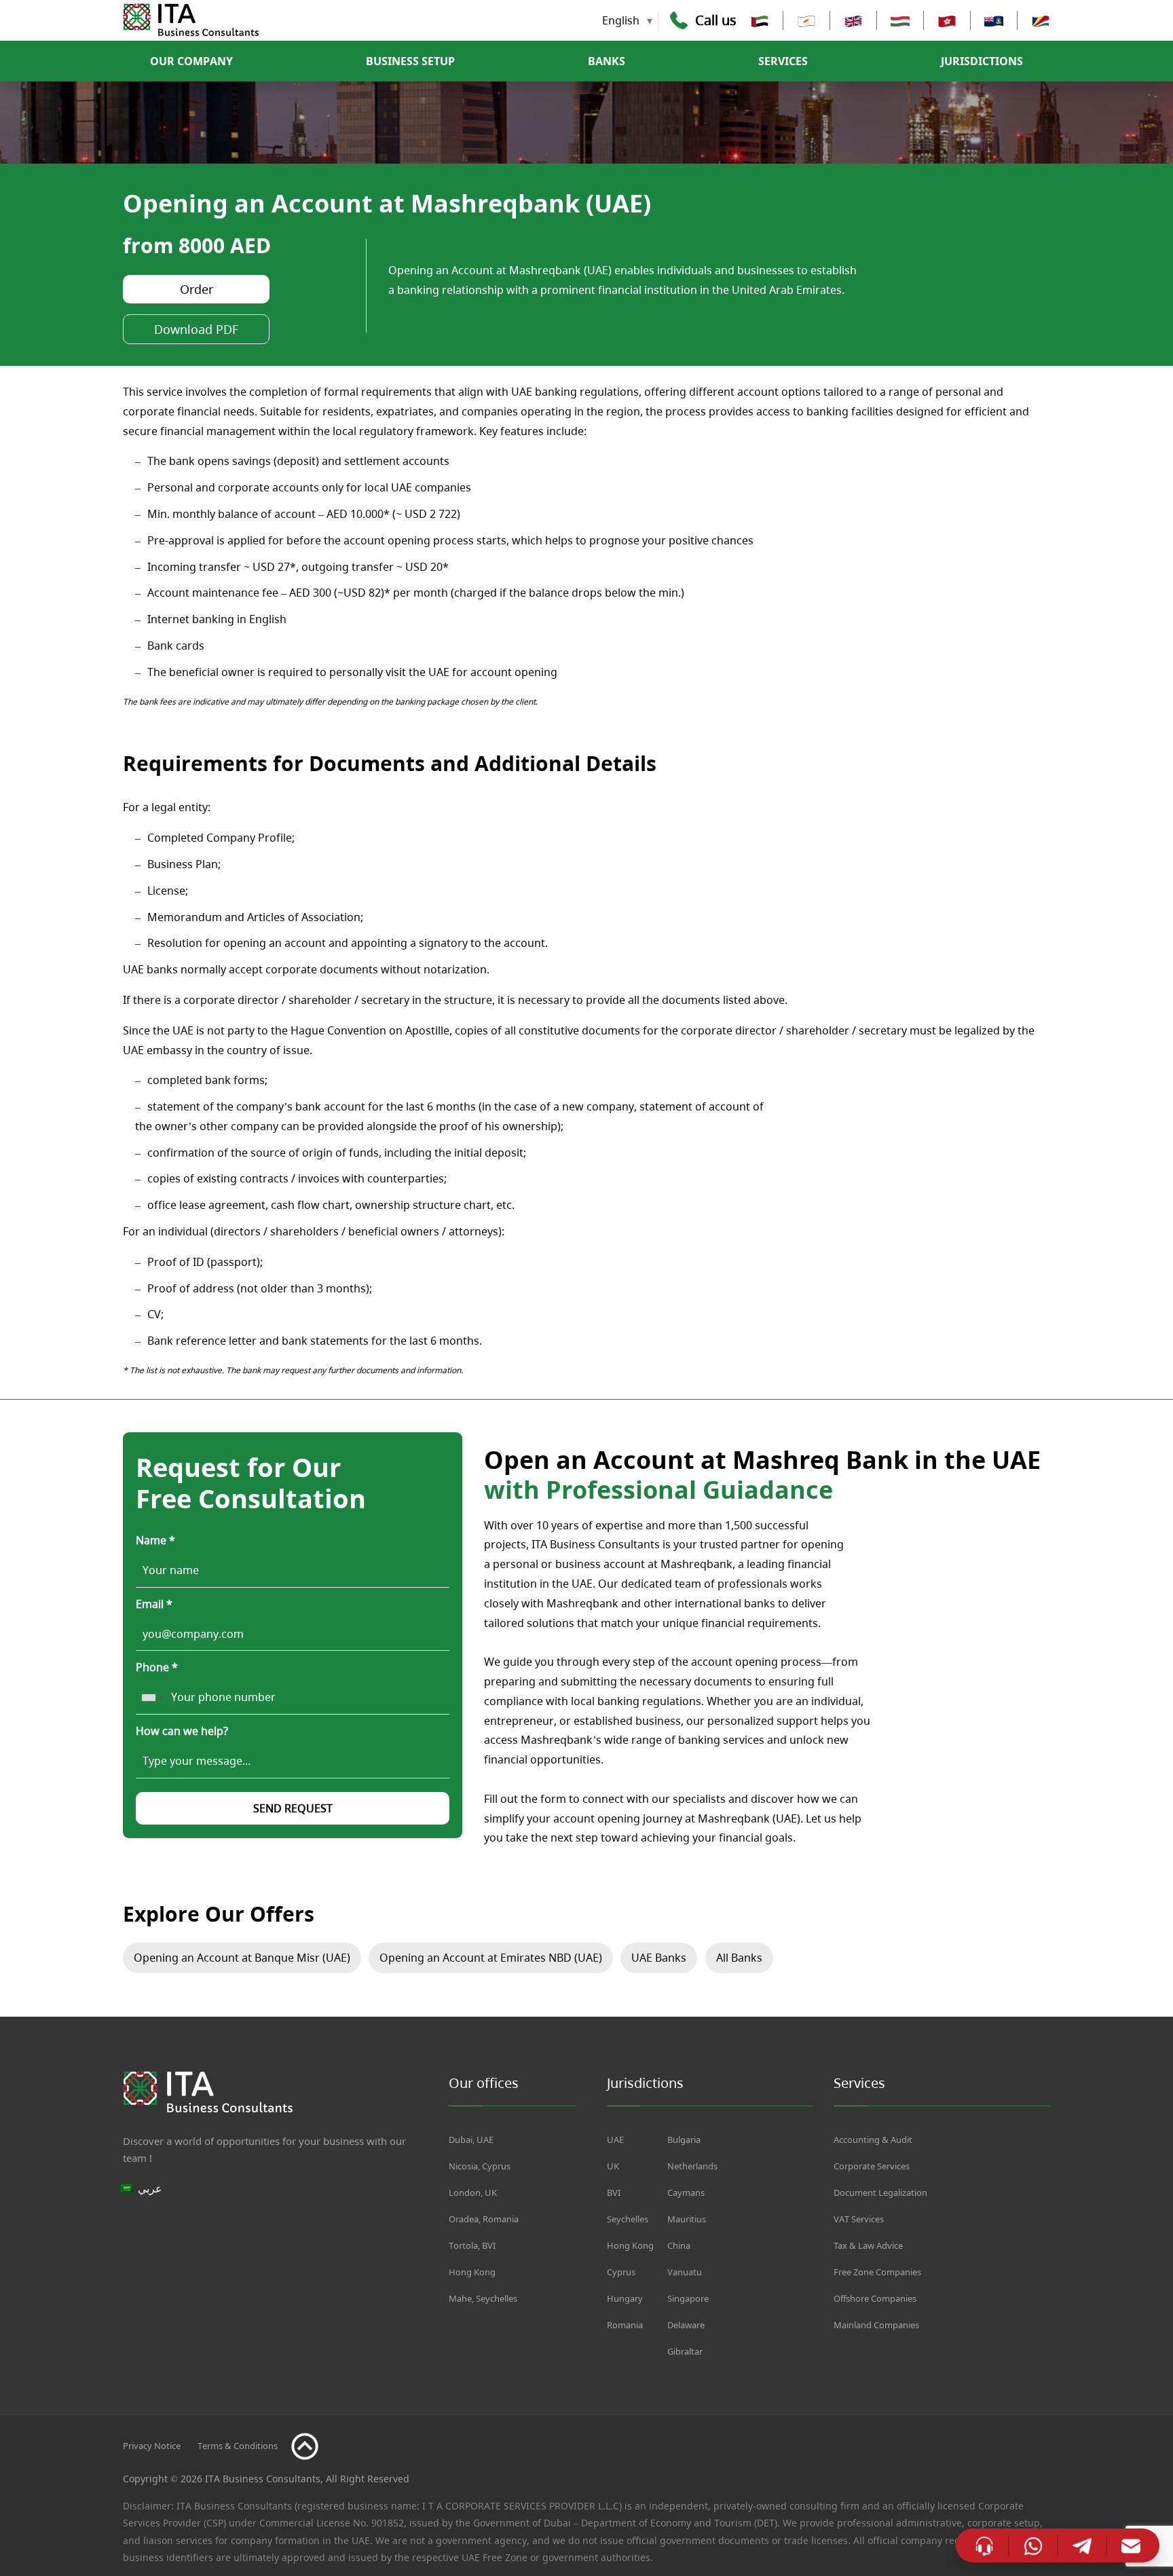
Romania (625, 2325)
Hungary (625, 2298)
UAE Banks (659, 1958)
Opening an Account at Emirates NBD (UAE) (491, 1958)
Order (197, 289)
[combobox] (152, 1698)
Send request (293, 1808)
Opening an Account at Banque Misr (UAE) (242, 1958)
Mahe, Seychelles (483, 2298)
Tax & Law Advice (868, 2245)
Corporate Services (872, 2166)
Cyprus (621, 2272)
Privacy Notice (152, 2446)
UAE (615, 2140)
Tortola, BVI (472, 2245)
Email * (154, 1604)
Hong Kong (472, 2272)
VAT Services (859, 2219)
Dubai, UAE (471, 2140)
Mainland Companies (876, 2325)
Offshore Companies (875, 2298)
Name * (155, 1540)
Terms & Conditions (238, 2446)
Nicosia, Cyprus (480, 2166)
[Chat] (984, 2545)
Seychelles (628, 2219)
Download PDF (196, 329)
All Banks (739, 1958)
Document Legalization (880, 2192)
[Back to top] (305, 2446)
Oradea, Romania (484, 2219)
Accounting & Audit (873, 2140)
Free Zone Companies (877, 2272)
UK (613, 2166)
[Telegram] (1082, 2545)
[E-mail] (1131, 2545)
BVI (614, 2192)
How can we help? (182, 1731)
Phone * (157, 1667)
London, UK (473, 2192)
